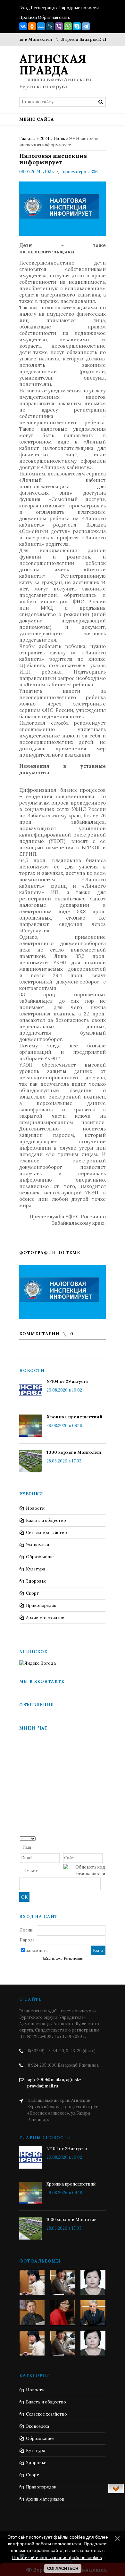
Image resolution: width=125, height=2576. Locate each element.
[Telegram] (86, 26)
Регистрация (44, 8)
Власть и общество (46, 1520)
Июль (59, 139)
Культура (36, 1569)
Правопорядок (41, 1605)
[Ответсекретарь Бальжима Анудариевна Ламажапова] (63, 2313)
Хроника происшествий (75, 1417)
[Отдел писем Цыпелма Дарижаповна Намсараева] (93, 2282)
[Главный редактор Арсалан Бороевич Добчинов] (93, 2313)
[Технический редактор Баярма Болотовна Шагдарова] (32, 2282)
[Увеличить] (63, 1292)
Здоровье (36, 1581)
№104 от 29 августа (68, 1381)
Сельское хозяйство (46, 1533)
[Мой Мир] (41, 26)
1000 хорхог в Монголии (74, 1452)
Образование (40, 1557)
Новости (35, 1508)
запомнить (37, 1951)
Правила (28, 17)
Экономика (37, 1545)
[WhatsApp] (68, 26)
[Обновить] (103, 1838)
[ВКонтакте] (23, 26)
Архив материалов (45, 1618)
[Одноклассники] (32, 26)
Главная (27, 139)
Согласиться (63, 2568)
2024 (45, 139)
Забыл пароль (52, 1959)
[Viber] (59, 26)
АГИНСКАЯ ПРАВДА (53, 65)
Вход (25, 8)
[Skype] (77, 26)
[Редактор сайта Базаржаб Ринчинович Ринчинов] (32, 2313)
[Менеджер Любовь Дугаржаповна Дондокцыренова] (63, 2282)
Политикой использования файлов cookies (57, 2557)
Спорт (33, 1593)
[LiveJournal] (50, 26)
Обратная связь (54, 17)
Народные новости (79, 8)
